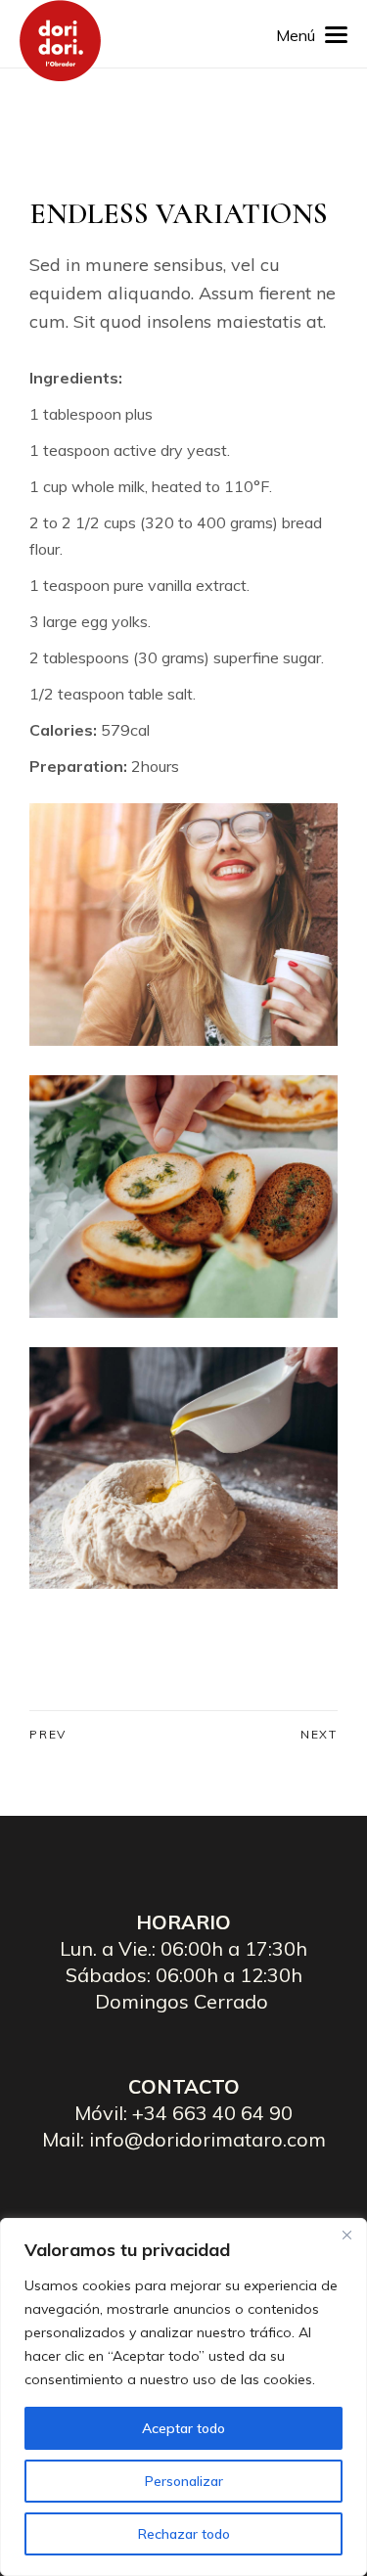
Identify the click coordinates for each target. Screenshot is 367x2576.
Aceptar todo (183, 2428)
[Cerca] (346, 2235)
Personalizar (184, 2481)
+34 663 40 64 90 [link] (212, 2113)
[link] (60, 41)
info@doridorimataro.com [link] (207, 2139)
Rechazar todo (184, 2534)
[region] (183, 2397)
